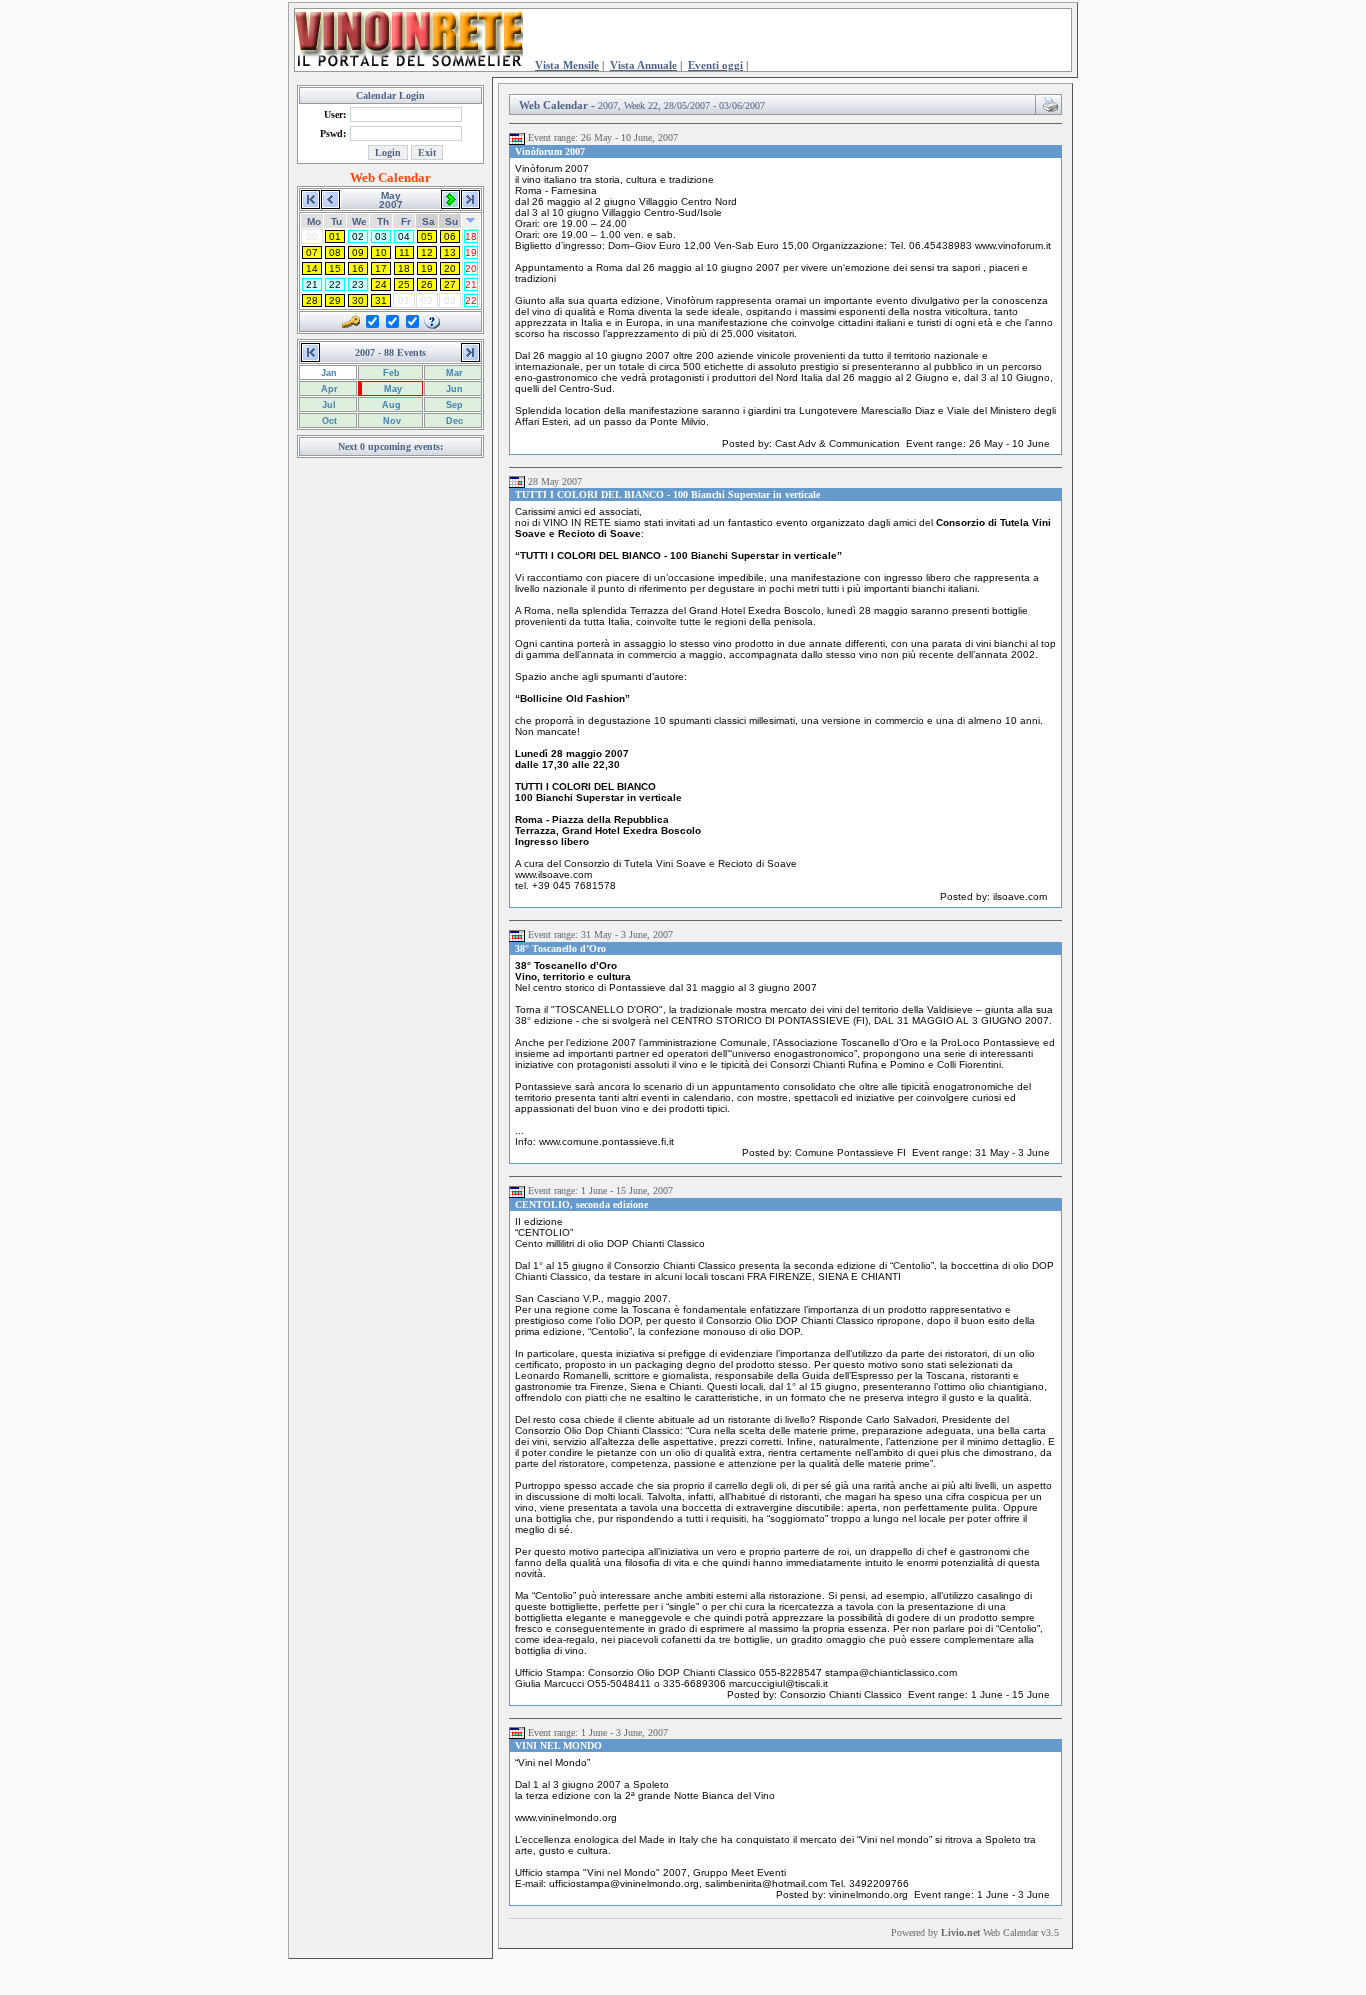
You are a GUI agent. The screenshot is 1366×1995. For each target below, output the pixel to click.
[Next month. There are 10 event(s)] (450, 198)
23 (358, 284)
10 (381, 252)
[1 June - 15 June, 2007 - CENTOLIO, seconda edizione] (517, 1191)
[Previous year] (310, 198)
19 (471, 252)
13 (450, 252)
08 (335, 252)
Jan (327, 373)
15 (335, 268)
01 (335, 236)
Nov (390, 421)
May (391, 389)
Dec (453, 421)
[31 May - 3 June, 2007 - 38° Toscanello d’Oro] (517, 935)
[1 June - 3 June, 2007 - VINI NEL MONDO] (517, 1733)
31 (381, 300)
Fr (406, 221)
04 (404, 236)
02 (358, 236)
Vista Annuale (643, 65)
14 (312, 268)
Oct (328, 421)
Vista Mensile (567, 65)
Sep (453, 405)
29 (335, 300)
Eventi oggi (715, 65)
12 (427, 252)
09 (358, 252)
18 (471, 236)
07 (312, 252)
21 (312, 284)
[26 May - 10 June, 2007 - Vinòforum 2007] (517, 138)
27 (450, 284)
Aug (390, 405)
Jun (453, 389)
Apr (328, 389)
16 (358, 268)
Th (383, 221)
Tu (336, 221)
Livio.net (960, 1932)
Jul (327, 405)
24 (381, 284)
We (359, 221)
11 (404, 252)
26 (427, 284)
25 (404, 284)
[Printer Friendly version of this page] (1050, 103)
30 (358, 300)
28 (312, 300)
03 (381, 236)
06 (450, 236)
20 (450, 268)
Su (451, 221)
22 (335, 284)
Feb (390, 373)
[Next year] (470, 198)
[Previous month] (330, 198)
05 (427, 236)
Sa (428, 221)
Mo (314, 221)
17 (381, 268)
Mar (453, 373)
